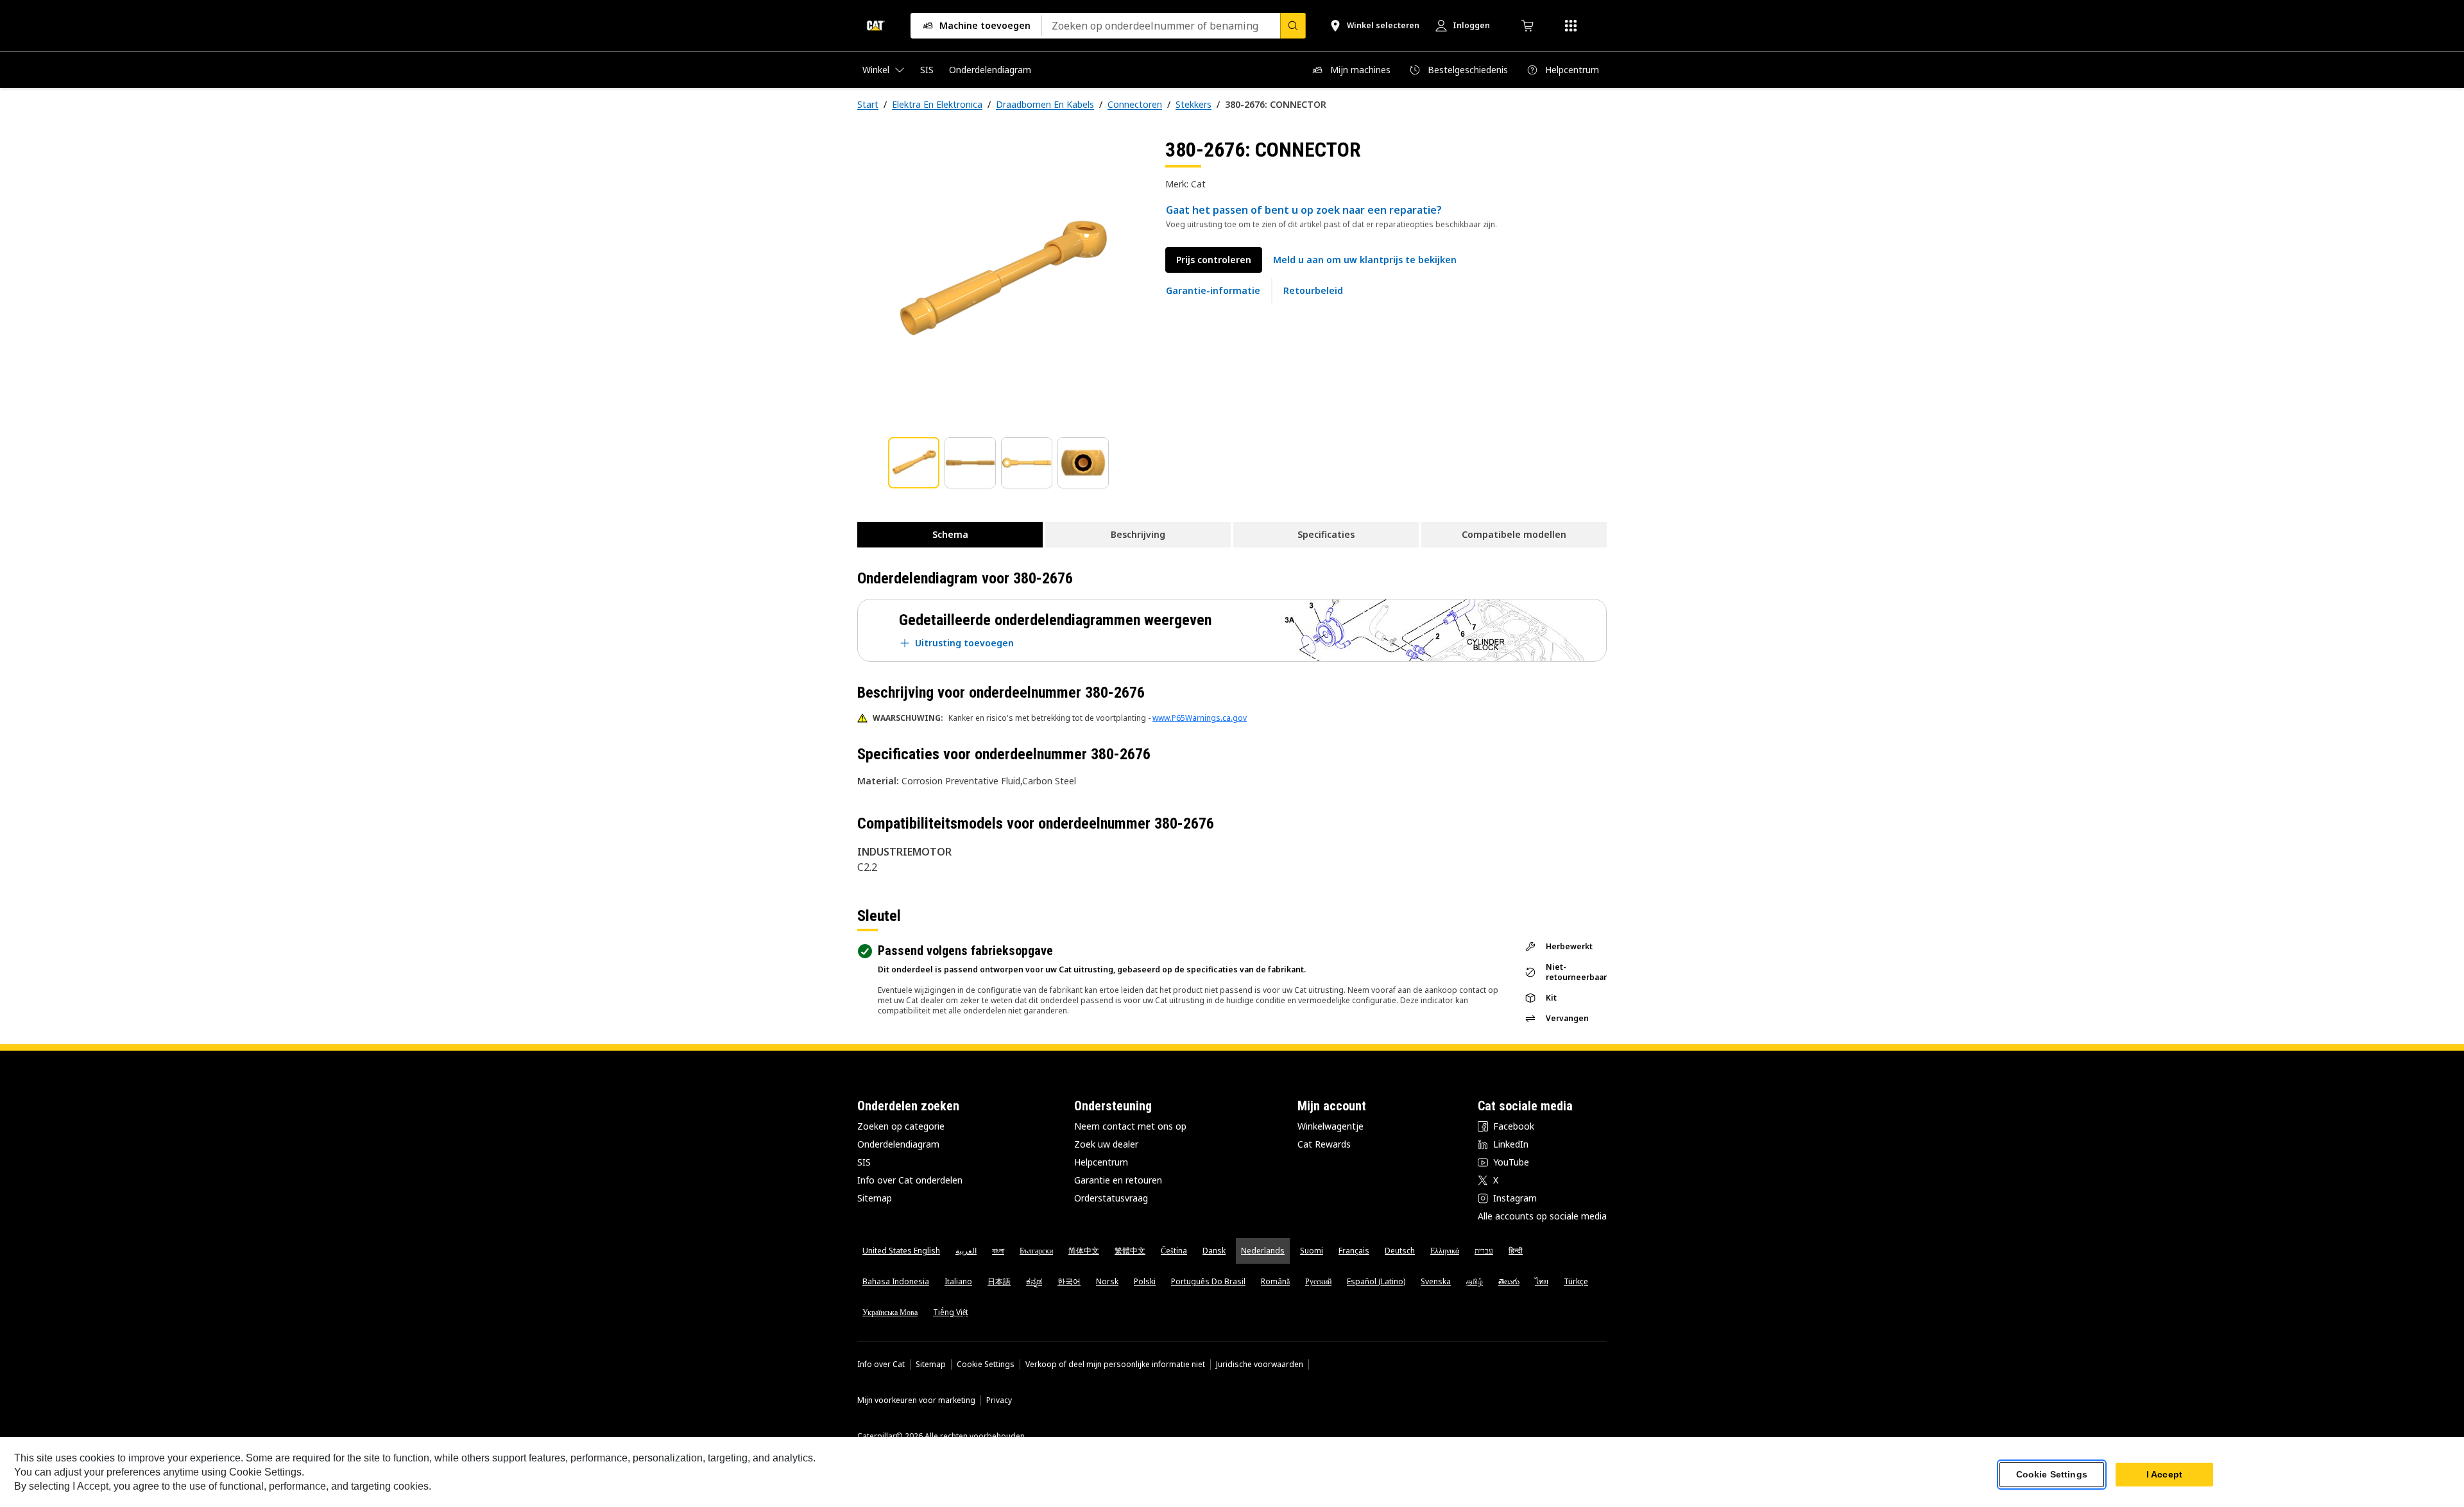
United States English (901, 1251)
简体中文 (1084, 1251)
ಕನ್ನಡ (1034, 1281)
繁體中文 (1130, 1251)
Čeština (1174, 1251)
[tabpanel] (1001, 280)
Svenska (1436, 1281)
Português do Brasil (1208, 1281)
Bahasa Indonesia (896, 1281)
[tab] (914, 463)
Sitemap (875, 1198)
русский (1318, 1281)
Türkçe (1576, 1281)
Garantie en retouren (1118, 1180)
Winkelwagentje (1330, 1126)
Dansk (1214, 1251)
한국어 (1069, 1281)
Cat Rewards (1324, 1144)
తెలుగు (1509, 1281)
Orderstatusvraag (1111, 1198)
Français (1354, 1251)
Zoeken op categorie (901, 1126)
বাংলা (998, 1251)
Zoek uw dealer (1106, 1144)
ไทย (1542, 1281)
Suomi (1312, 1251)
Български (1036, 1251)
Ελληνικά (1445, 1251)
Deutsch (1400, 1251)
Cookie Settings (986, 1365)
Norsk (1107, 1281)
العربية (966, 1251)
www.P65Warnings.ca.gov (1200, 718)
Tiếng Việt (951, 1312)
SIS (864, 1162)
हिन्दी (1516, 1251)
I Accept (2164, 1474)
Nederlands (1263, 1251)
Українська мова (890, 1312)
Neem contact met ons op (1130, 1126)
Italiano (958, 1281)
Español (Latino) (1376, 1281)
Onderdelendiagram (898, 1144)
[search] (1293, 26)
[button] (1365, 260)
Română (1275, 1281)
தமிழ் (1475, 1281)
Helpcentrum (1101, 1162)
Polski (1145, 1281)
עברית (1484, 1251)
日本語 (999, 1281)
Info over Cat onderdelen (910, 1180)
